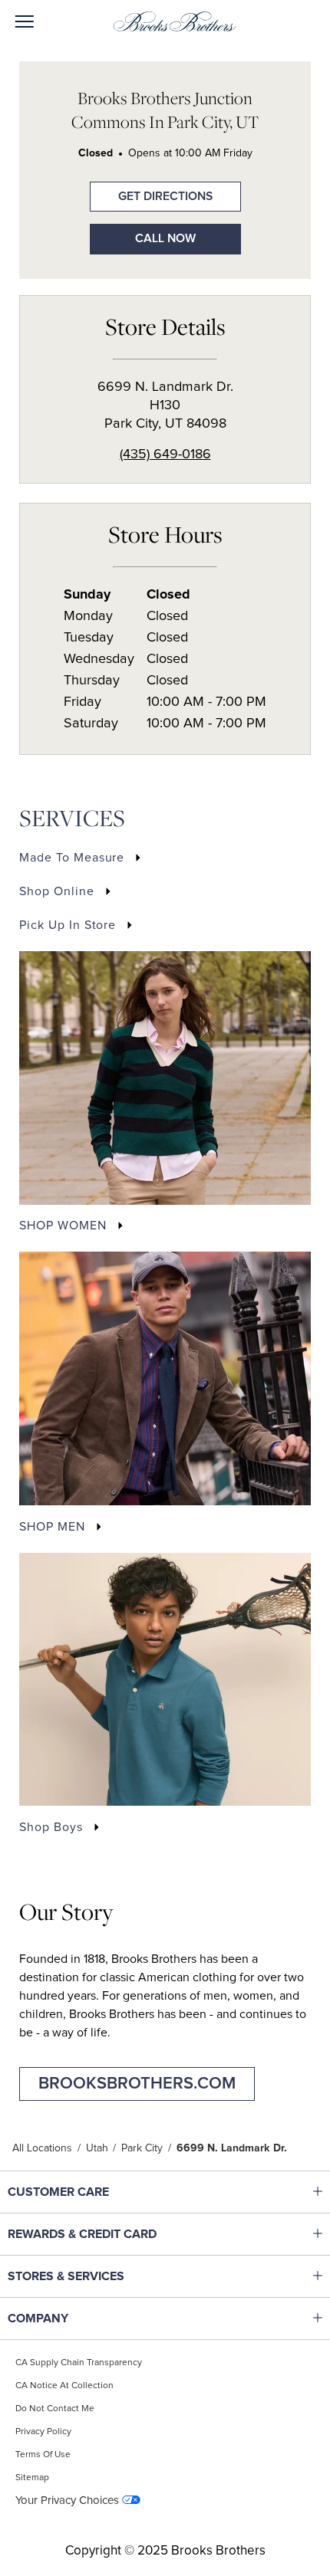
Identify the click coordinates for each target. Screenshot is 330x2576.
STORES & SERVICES (104, 2276)
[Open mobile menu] (24, 23)
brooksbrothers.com (137, 2084)
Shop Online (57, 891)
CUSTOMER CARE (104, 2192)
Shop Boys (51, 1827)
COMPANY (104, 2318)
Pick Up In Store (68, 925)
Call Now (165, 239)
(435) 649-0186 (165, 454)
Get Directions (151, 192)
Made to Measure (72, 858)
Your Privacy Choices (67, 2501)
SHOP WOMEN (63, 1226)
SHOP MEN (52, 1527)
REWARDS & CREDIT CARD (104, 2234)
